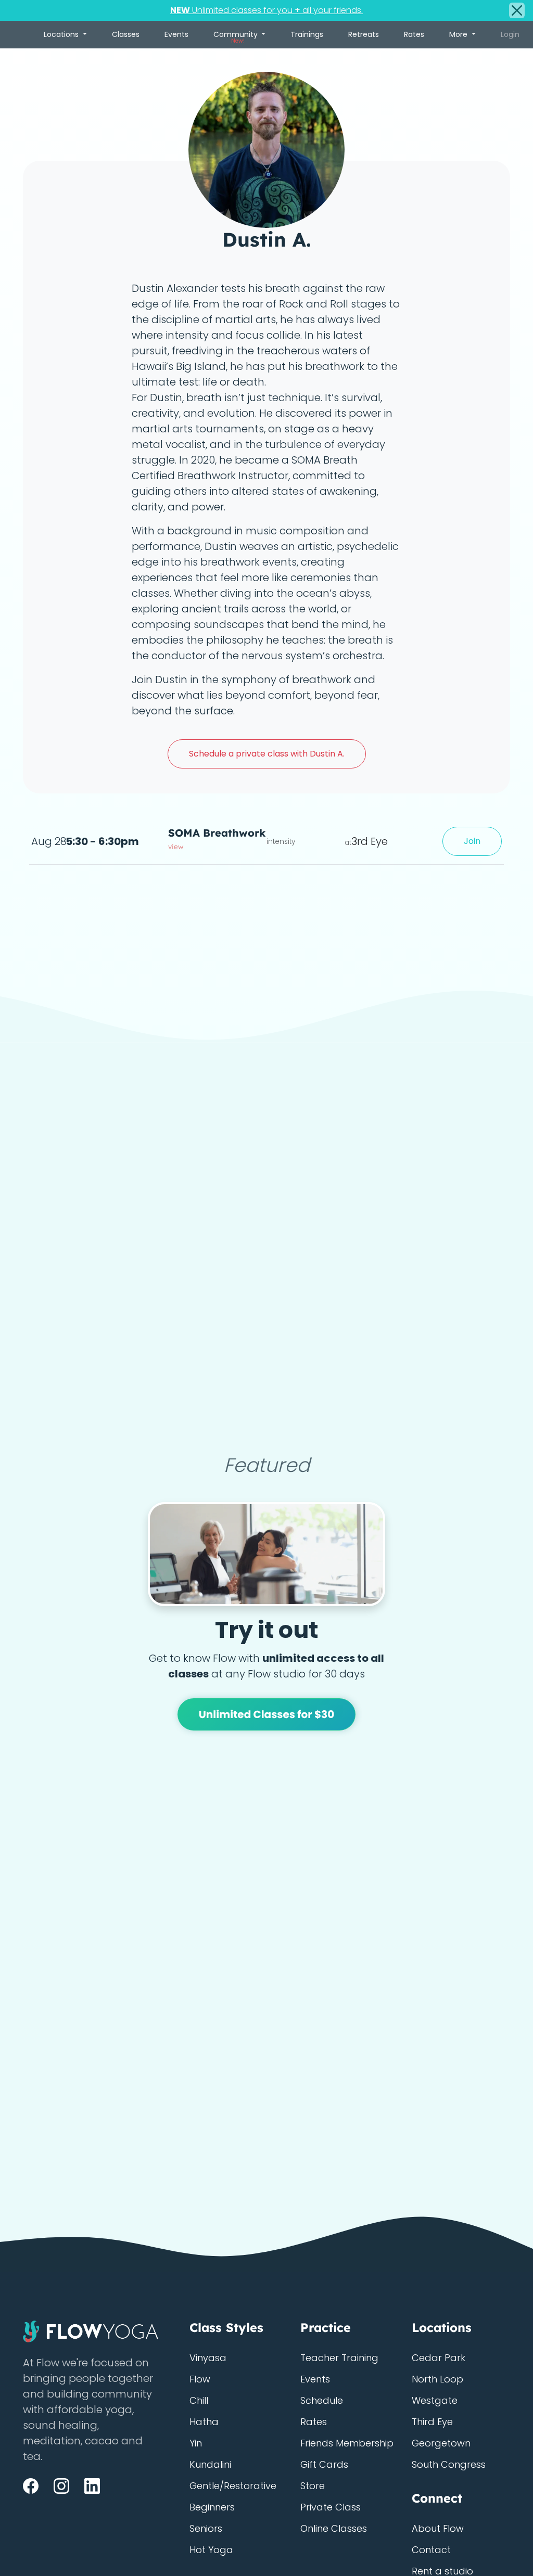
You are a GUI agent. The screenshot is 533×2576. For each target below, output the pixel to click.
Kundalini (210, 2464)
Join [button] (472, 841)
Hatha (204, 2422)
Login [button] (510, 34)
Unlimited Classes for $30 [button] (267, 1714)
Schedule (322, 2400)
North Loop (437, 2379)
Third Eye (432, 2422)
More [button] (459, 34)
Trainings (307, 34)
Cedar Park (439, 2358)
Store (313, 2486)
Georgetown (441, 2443)
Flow (200, 2379)
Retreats (364, 34)
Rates (414, 34)
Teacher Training (339, 2358)
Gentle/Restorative (233, 2486)
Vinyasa (208, 2358)
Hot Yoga (211, 2550)
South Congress (449, 2464)
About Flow (438, 2528)
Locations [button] (62, 34)
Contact (431, 2550)
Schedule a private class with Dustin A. (267, 754)
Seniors (206, 2528)
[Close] (517, 10)
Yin (196, 2443)
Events (176, 34)
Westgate (435, 2400)
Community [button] (237, 37)
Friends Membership (347, 2443)
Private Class (331, 2507)
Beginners (212, 2507)
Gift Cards (324, 2464)
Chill (199, 2400)
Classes (126, 34)
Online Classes (334, 2528)
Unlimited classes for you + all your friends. (266, 10)
